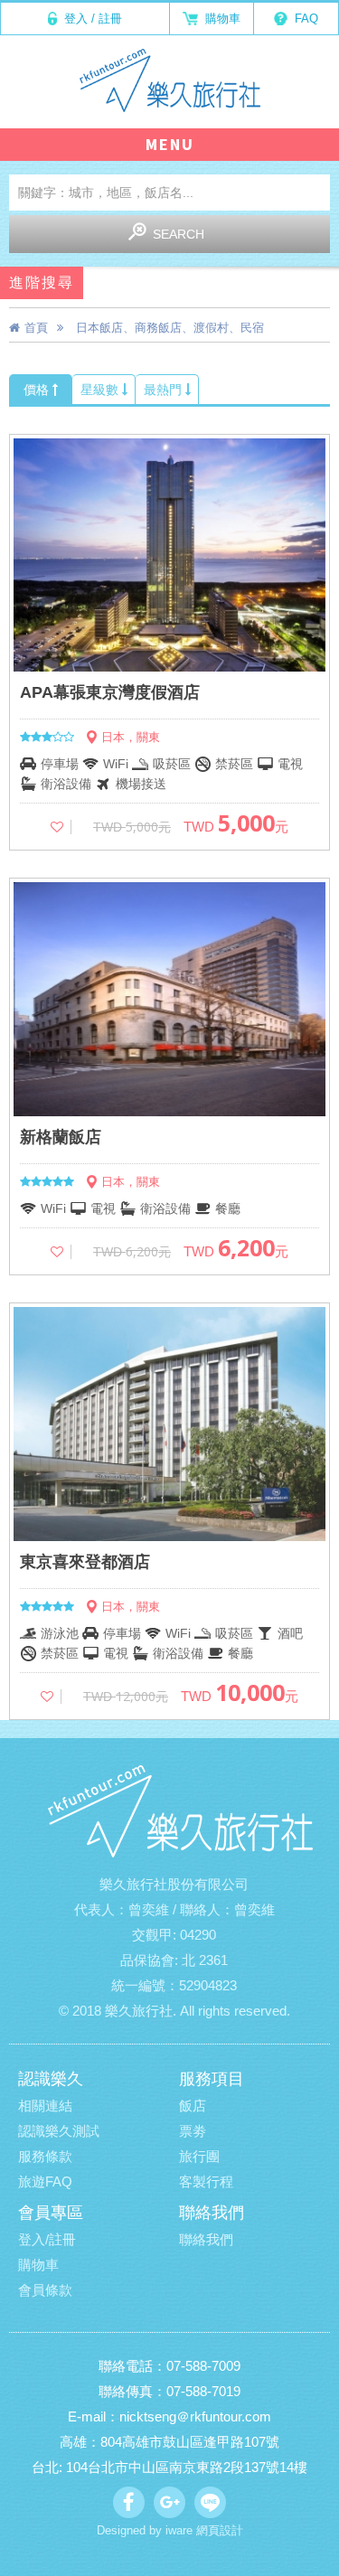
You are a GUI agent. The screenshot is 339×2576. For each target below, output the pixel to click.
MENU (170, 144)
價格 (38, 390)
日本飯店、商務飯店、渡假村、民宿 (170, 328)
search (179, 234)
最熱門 (165, 390)
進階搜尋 (42, 282)
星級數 (101, 390)
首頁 (36, 328)
